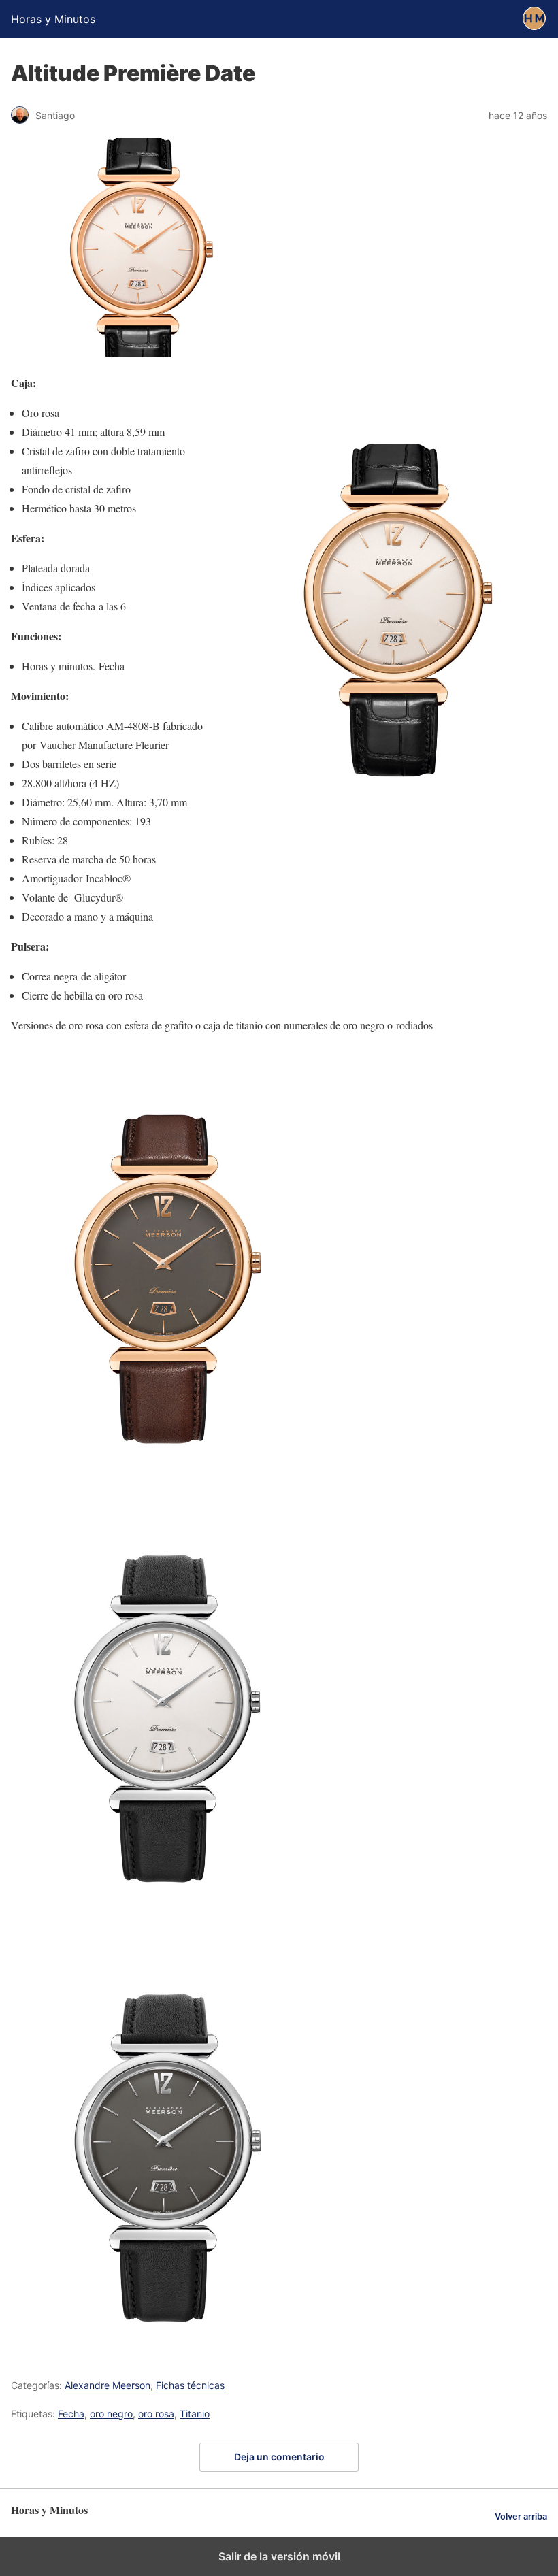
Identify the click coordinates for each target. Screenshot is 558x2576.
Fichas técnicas (190, 2385)
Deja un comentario (279, 2457)
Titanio (195, 2414)
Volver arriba (521, 2516)
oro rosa (156, 2414)
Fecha (71, 2414)
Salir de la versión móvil (279, 2556)
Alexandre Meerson (108, 2385)
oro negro (111, 2414)
